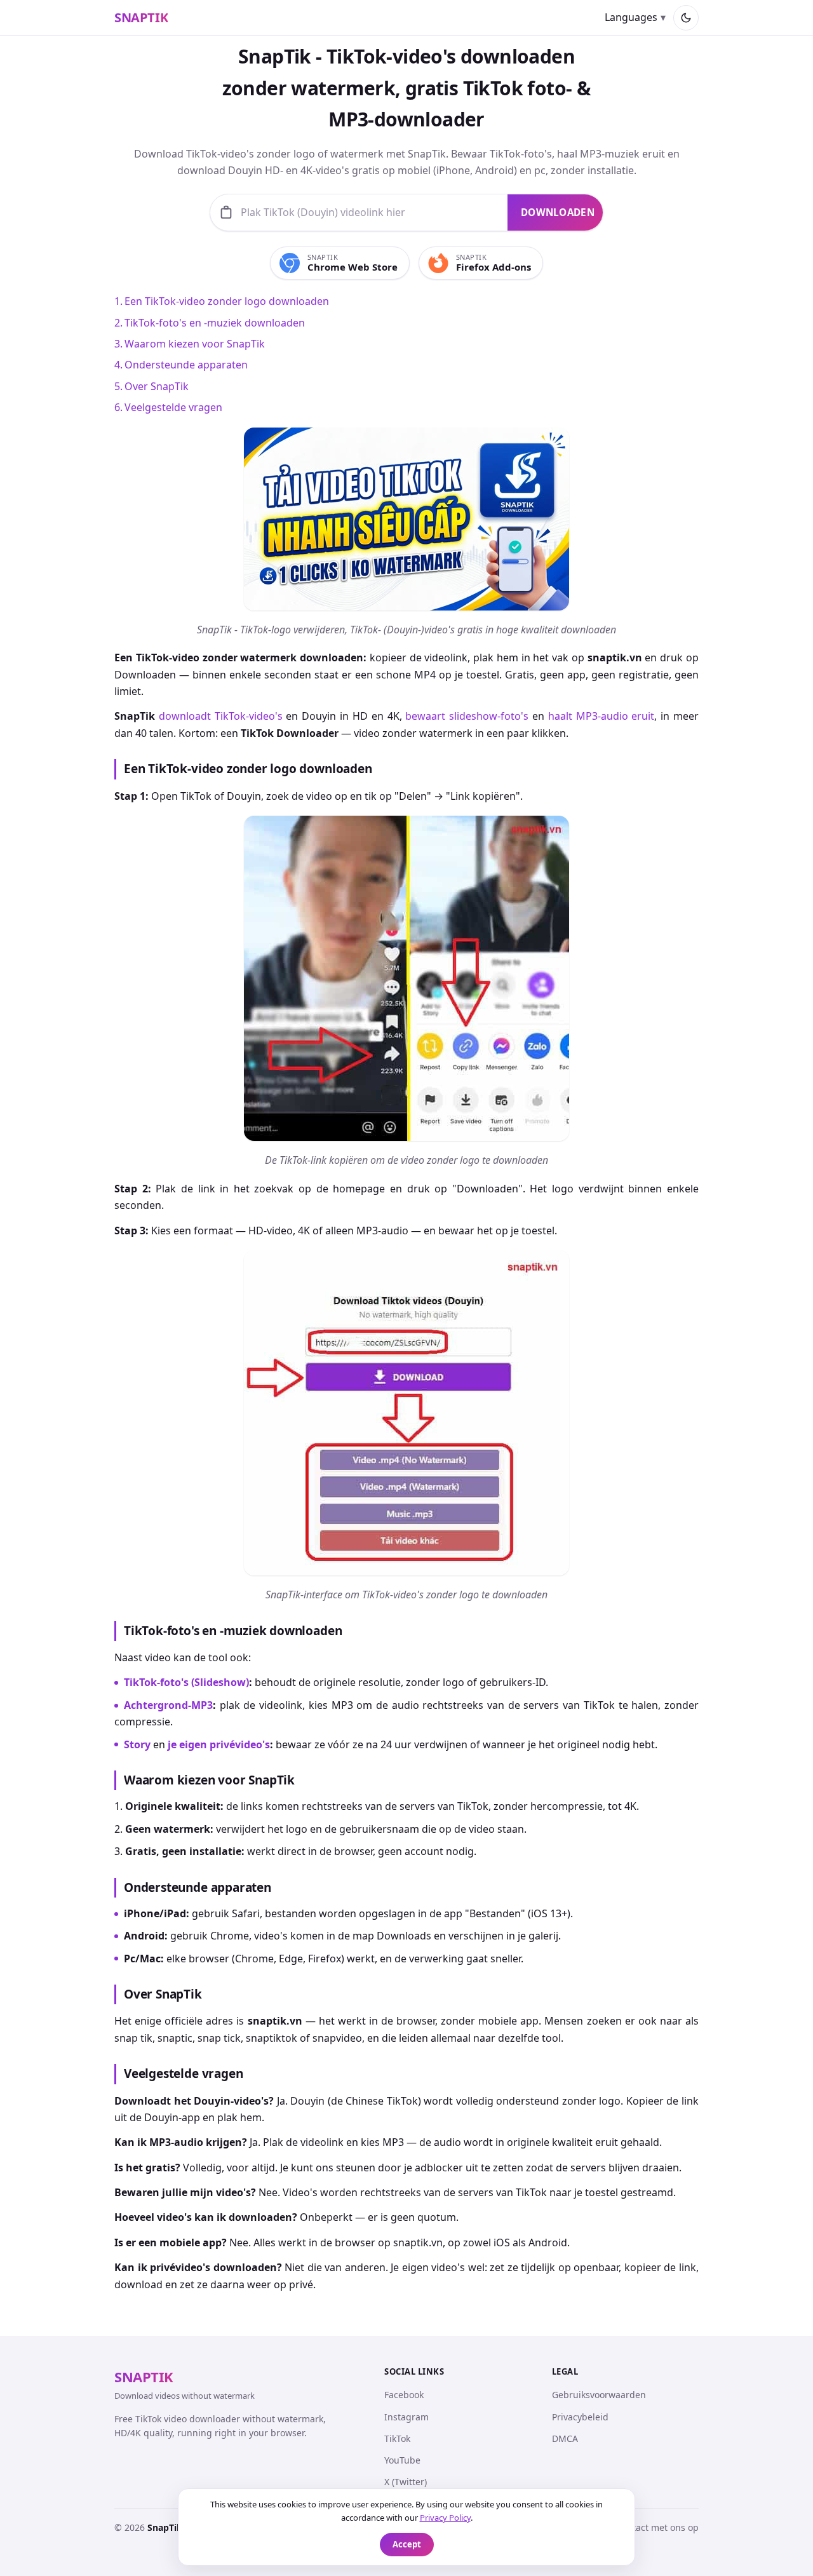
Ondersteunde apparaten (186, 365)
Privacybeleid (580, 2417)
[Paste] (226, 212)
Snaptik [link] (141, 18)
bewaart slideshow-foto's (467, 716)
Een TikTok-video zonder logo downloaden (227, 301)
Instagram (406, 2417)
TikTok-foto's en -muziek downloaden (215, 323)
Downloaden (558, 212)
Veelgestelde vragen (173, 407)
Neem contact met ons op (644, 2527)
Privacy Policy (445, 2518)
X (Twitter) (406, 2482)
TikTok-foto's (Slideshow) (186, 1682)
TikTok (397, 2438)
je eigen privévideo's (219, 1744)
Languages (631, 18)
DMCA (565, 2438)
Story (137, 1744)
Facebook (404, 2395)
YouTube (402, 2460)
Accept (407, 2544)
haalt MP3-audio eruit (601, 716)
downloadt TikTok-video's (221, 716)
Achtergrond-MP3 (168, 1705)
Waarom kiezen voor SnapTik (195, 344)
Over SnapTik (157, 386)
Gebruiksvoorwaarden (599, 2395)
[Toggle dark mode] (686, 18)
